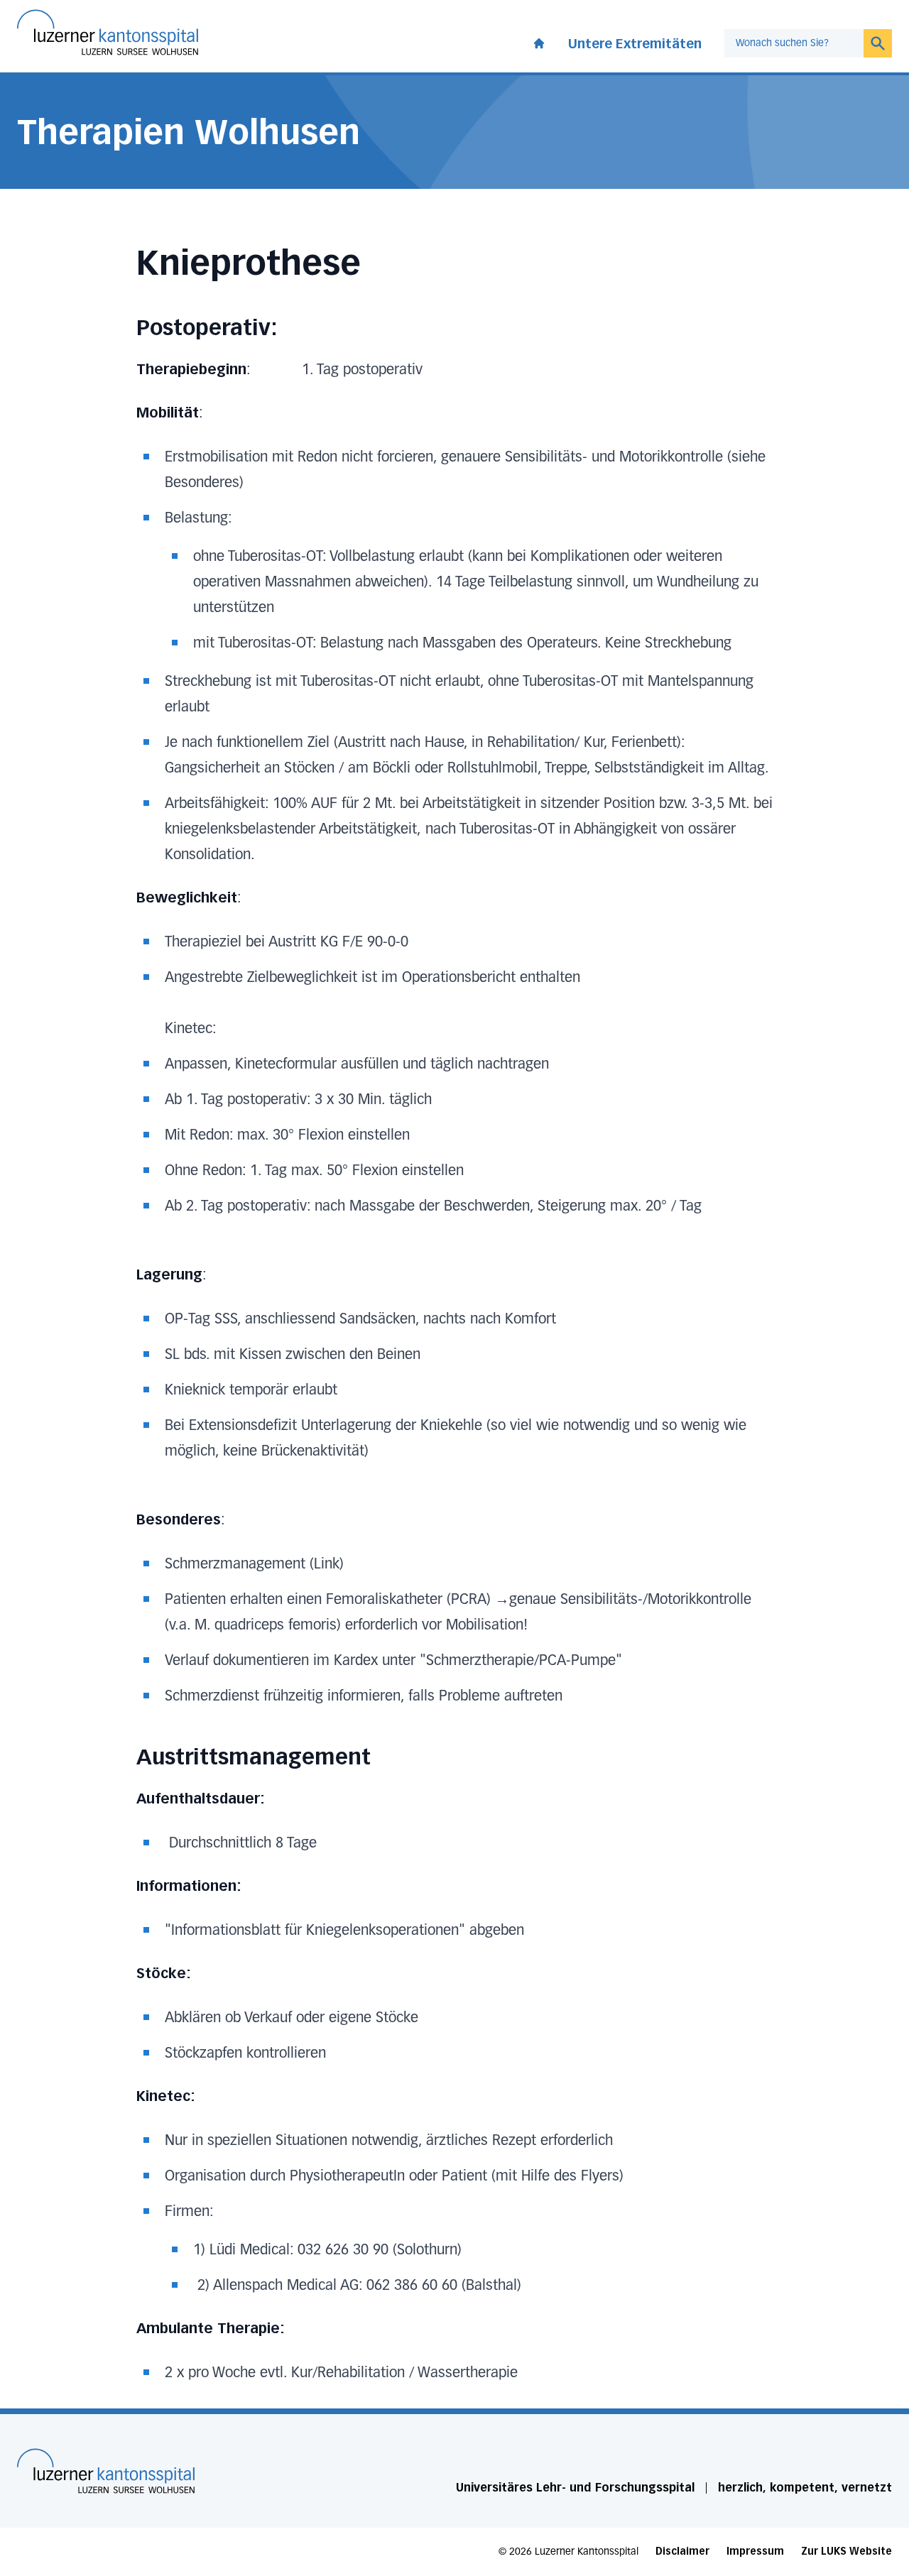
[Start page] (539, 40)
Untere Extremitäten (635, 44)
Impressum (755, 2552)
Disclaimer (682, 2552)
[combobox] (794, 43)
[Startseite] (106, 2471)
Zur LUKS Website (847, 2552)
